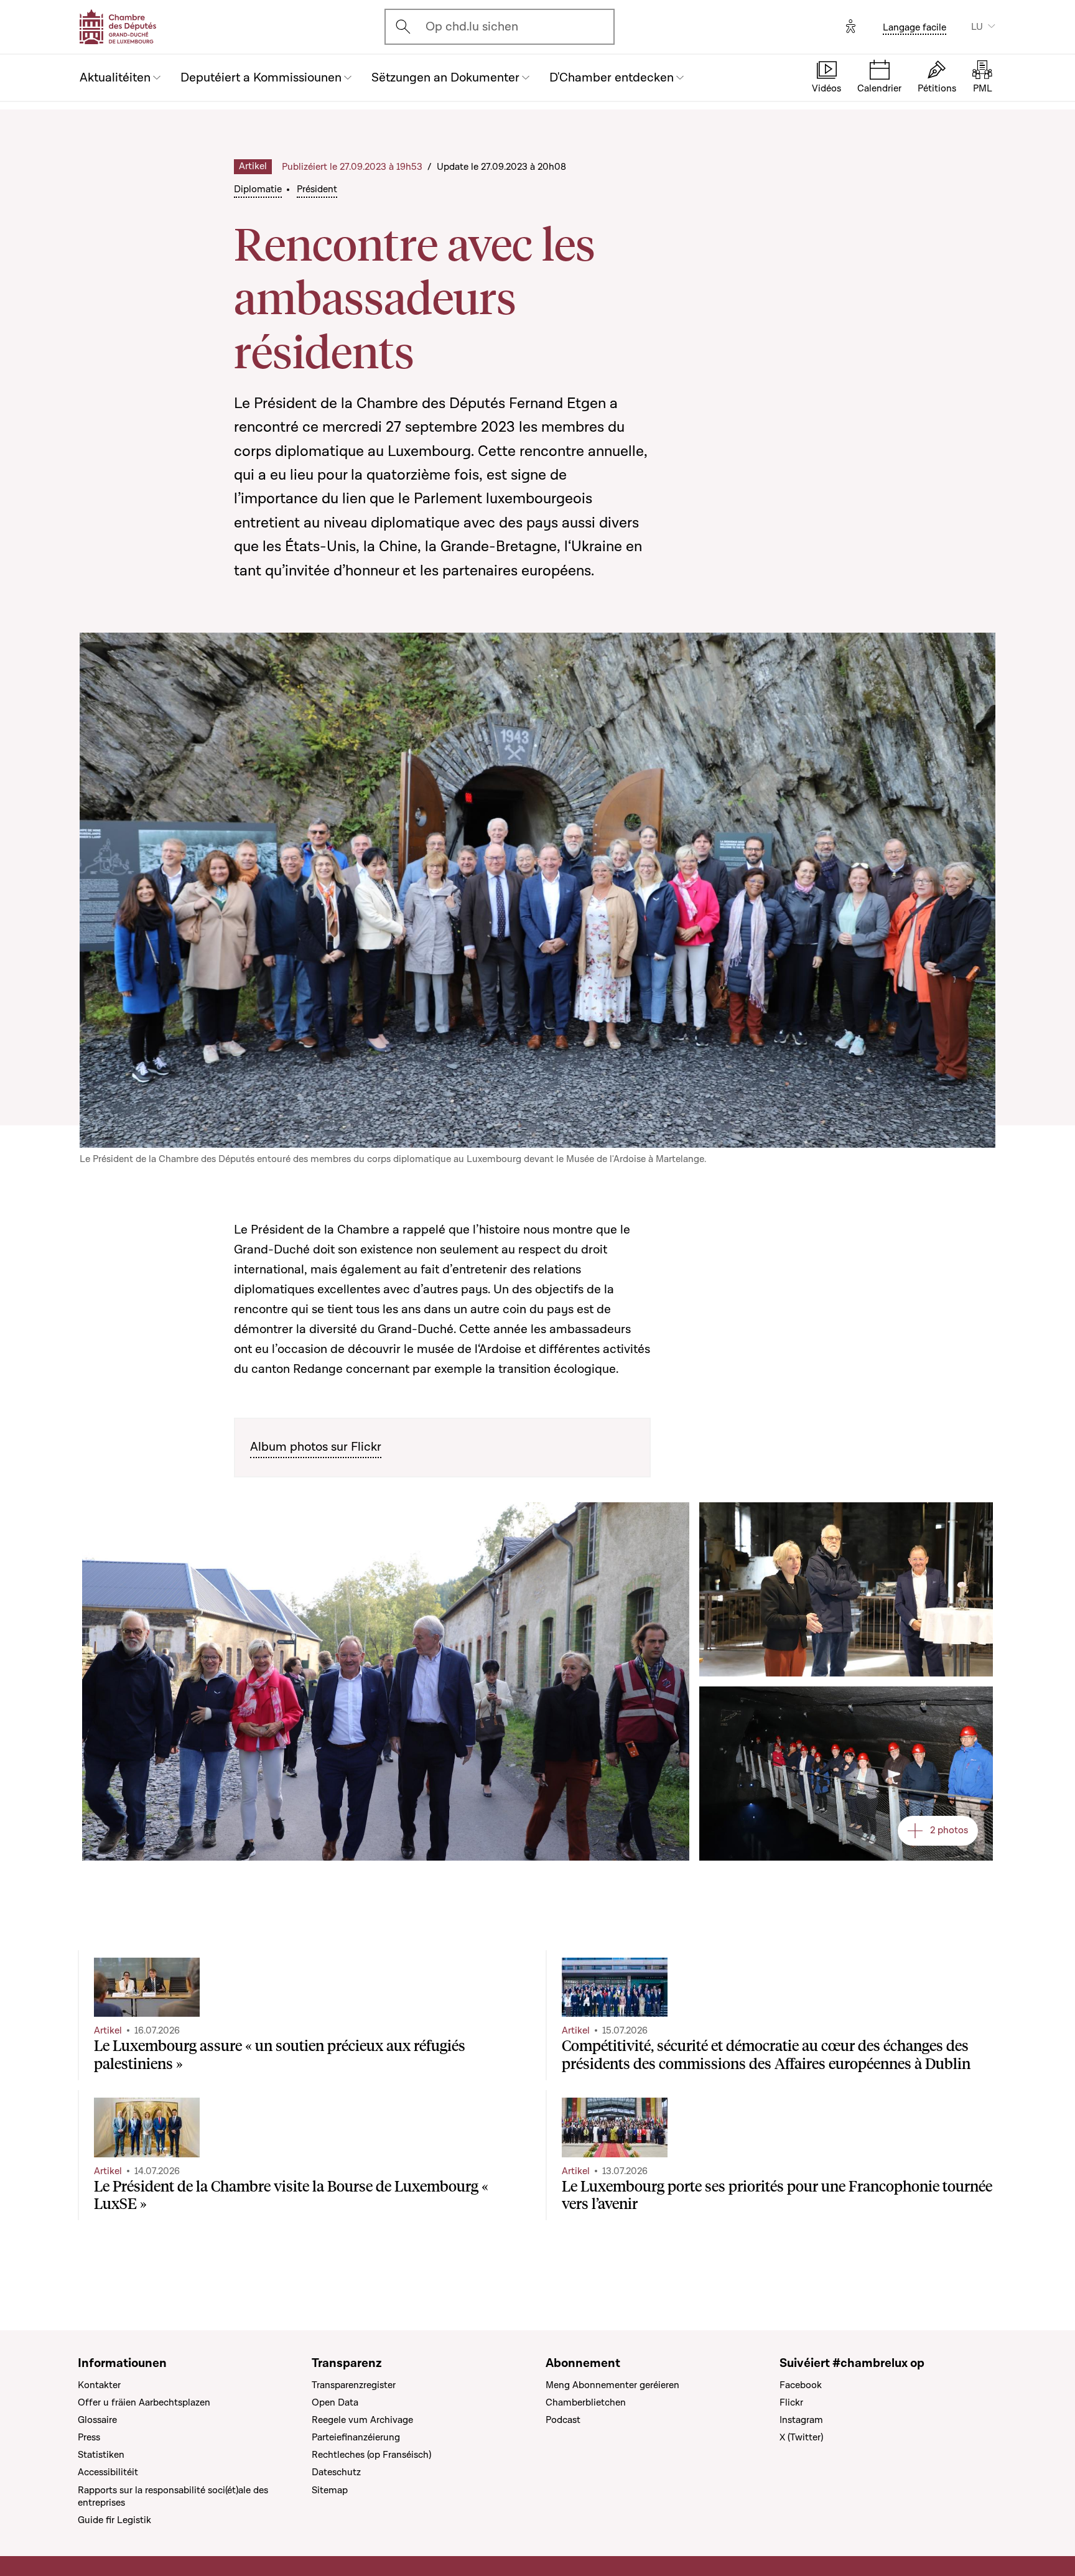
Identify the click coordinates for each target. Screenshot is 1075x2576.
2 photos (949, 1830)
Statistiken (101, 2455)
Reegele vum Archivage (362, 2420)
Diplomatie (258, 189)
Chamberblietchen (586, 2402)
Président (317, 189)
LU (977, 27)
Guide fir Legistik (114, 2520)
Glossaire (97, 2420)
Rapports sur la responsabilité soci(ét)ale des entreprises (173, 2496)
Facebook (801, 2385)
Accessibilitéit (108, 2472)
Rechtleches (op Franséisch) (371, 2455)
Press (89, 2437)
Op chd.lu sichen (472, 27)
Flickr (791, 2402)
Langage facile (914, 27)
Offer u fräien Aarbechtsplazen (144, 2402)
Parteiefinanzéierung (356, 2437)
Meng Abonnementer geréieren (612, 2385)
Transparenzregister (354, 2385)
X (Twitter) (801, 2437)
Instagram (801, 2420)
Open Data (335, 2402)
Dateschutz (336, 2472)
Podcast (563, 2420)
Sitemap (330, 2490)
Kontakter (99, 2385)
